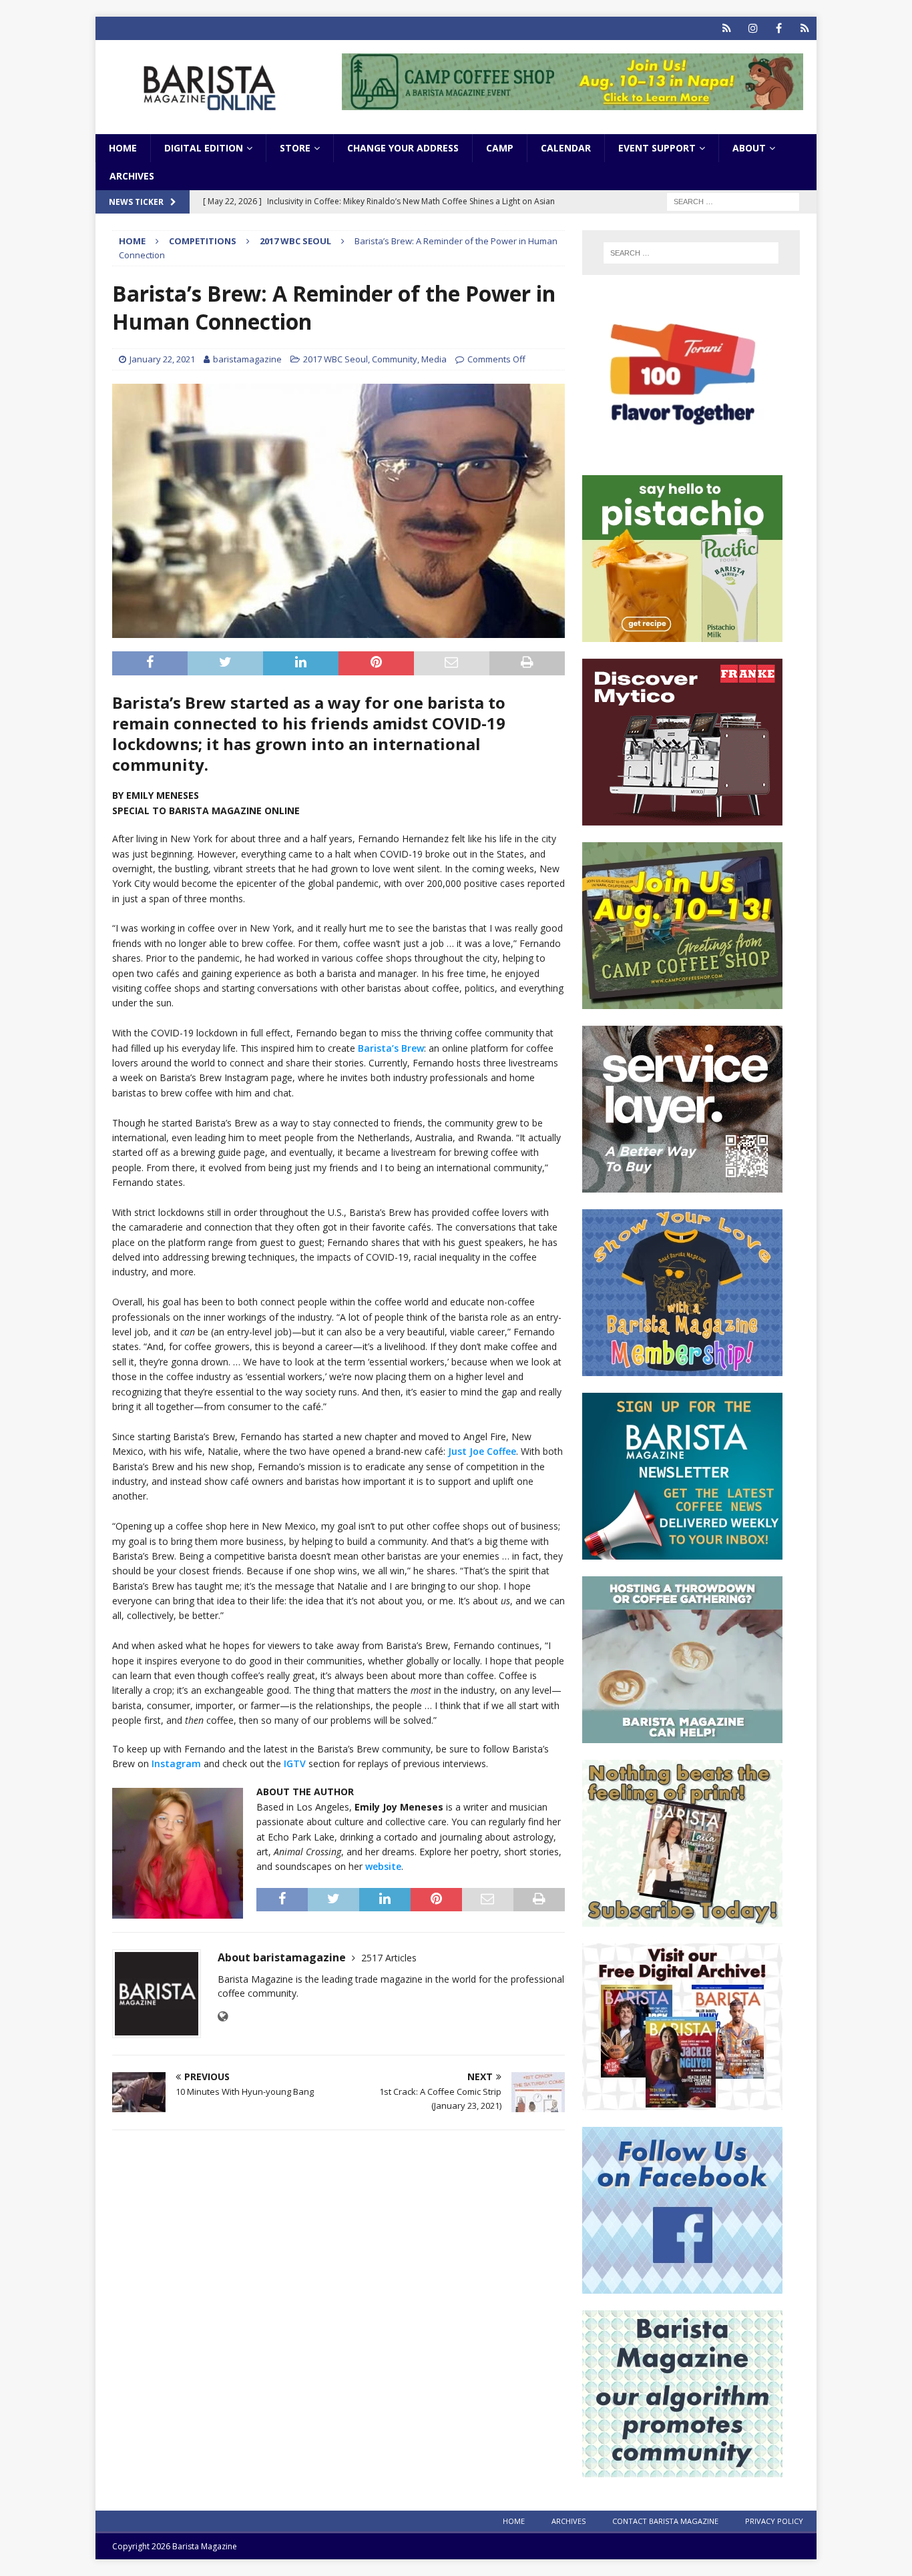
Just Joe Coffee (482, 1451)
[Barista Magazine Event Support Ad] (682, 1735)
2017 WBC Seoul (335, 359)
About (749, 148)
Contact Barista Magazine (665, 2521)
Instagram (176, 1763)
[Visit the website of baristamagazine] (223, 2016)
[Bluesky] (727, 28)
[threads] (805, 28)
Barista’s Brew (391, 1048)
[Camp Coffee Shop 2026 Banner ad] (682, 1001)
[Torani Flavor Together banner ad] (682, 451)
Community (395, 359)
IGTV (295, 1763)
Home (123, 148)
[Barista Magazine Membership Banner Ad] (682, 1368)
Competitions (203, 241)
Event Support (657, 148)
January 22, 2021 (162, 359)
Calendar (566, 148)
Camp (500, 148)
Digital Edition (204, 148)
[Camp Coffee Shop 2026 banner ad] (573, 102)
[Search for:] (733, 201)
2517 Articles (389, 1958)
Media (434, 359)
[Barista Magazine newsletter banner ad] (682, 1552)
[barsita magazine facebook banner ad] (682, 2286)
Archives (132, 176)
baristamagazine (247, 359)
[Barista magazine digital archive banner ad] (682, 2103)
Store (295, 148)
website (383, 1866)
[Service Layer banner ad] (682, 1185)
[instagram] (753, 28)
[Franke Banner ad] (682, 818)
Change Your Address (403, 148)
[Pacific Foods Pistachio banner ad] (682, 634)
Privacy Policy (774, 2521)
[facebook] (779, 28)
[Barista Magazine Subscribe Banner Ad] (682, 1919)
